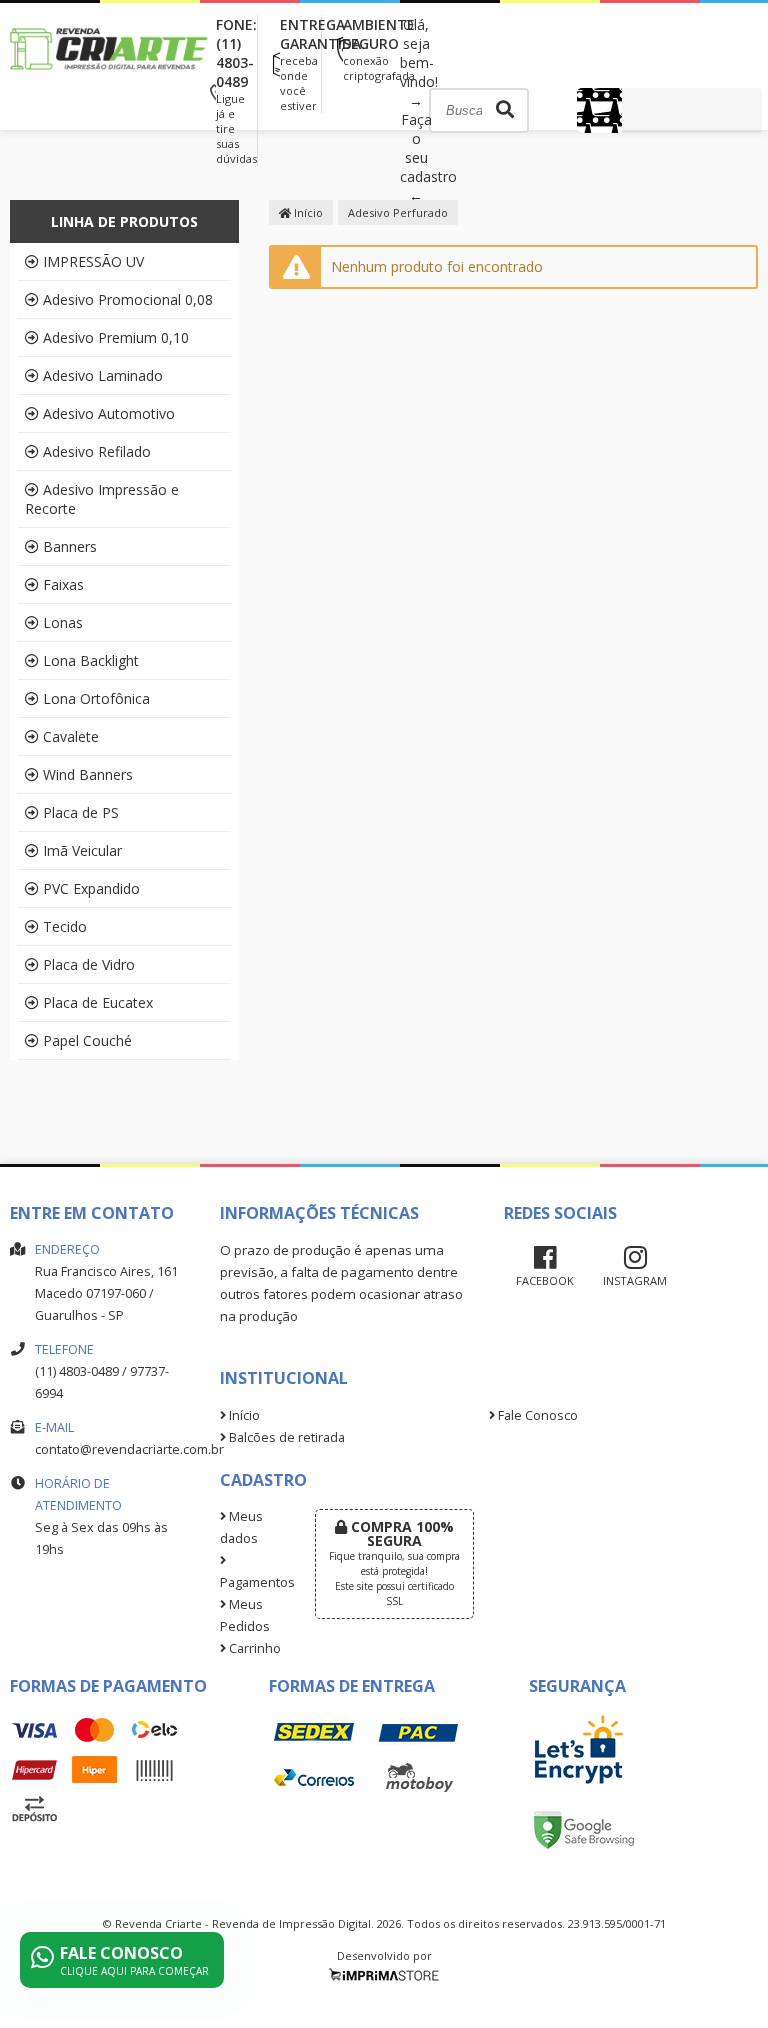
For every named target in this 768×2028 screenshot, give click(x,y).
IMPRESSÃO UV (93, 261)
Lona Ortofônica (96, 698)
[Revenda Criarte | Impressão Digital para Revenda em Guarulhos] (110, 87)
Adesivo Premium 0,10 (116, 337)
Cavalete (71, 736)
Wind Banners (88, 774)
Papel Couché (87, 1040)
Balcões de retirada (285, 1437)
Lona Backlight (91, 660)
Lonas (63, 622)
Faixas (63, 584)
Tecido (65, 926)
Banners (70, 546)
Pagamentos (252, 1582)
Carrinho (253, 1648)
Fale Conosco (536, 1415)
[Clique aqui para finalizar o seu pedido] (669, 110)
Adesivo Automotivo (109, 413)
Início (307, 212)
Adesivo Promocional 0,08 (128, 299)
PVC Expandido (91, 888)
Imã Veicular (82, 850)
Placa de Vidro (89, 964)
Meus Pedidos (245, 1615)
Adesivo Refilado (97, 451)
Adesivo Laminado (103, 375)
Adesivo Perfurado (398, 212)
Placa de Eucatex (98, 1002)
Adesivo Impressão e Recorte (102, 499)
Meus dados (241, 1527)
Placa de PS (81, 812)
